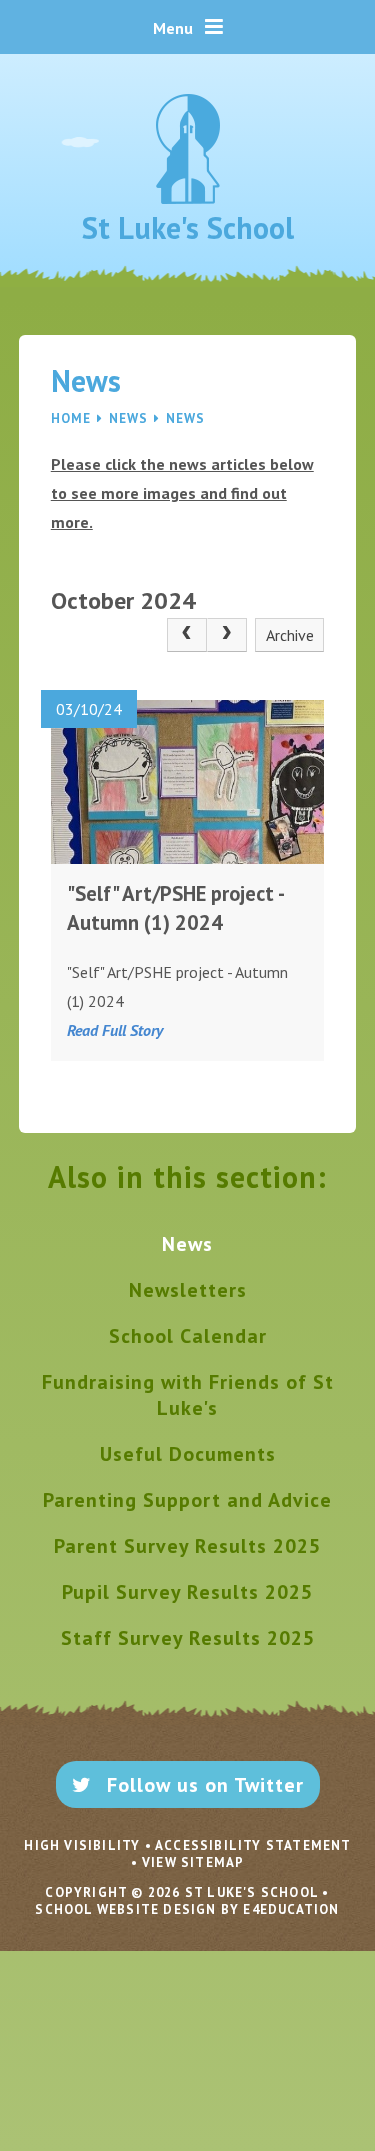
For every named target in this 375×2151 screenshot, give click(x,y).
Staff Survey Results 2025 (188, 1638)
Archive (290, 635)
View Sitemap (193, 1862)
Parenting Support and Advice (187, 1500)
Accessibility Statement (253, 1845)
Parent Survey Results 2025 (187, 1546)
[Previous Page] (187, 635)
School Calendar (188, 1336)
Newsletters (188, 1290)
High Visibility (82, 1845)
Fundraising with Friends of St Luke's (188, 1395)
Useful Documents (188, 1454)
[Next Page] (227, 635)
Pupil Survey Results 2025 (187, 1592)
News (128, 418)
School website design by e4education (187, 1909)
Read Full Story (115, 1030)
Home (71, 418)
